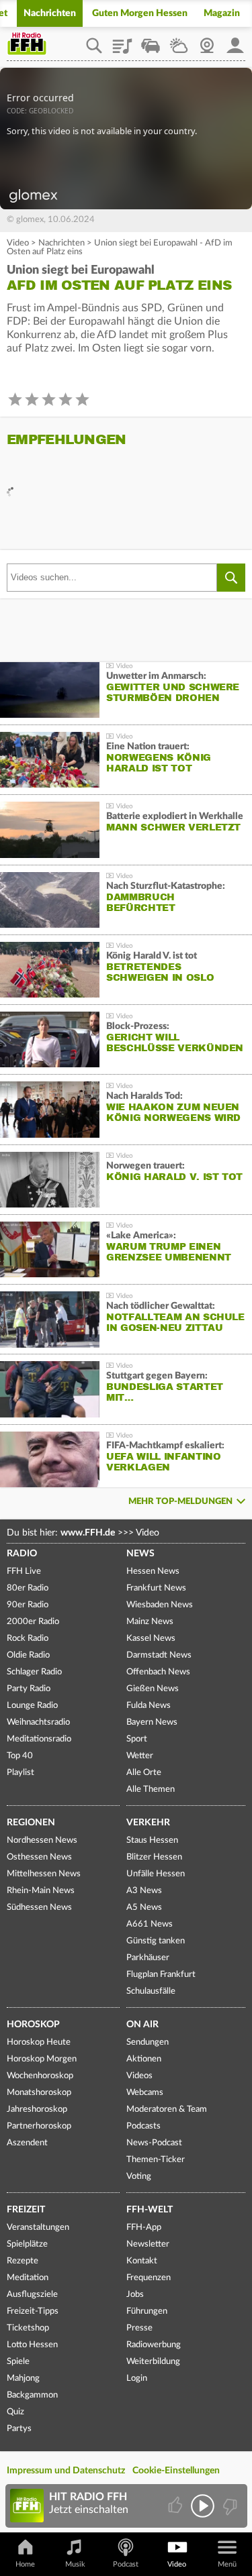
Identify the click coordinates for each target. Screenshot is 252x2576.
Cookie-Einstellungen (176, 2471)
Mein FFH (235, 41)
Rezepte (23, 2261)
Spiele (18, 2362)
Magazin (222, 13)
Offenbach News (158, 1672)
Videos (139, 2076)
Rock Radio (28, 1639)
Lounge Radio (32, 1706)
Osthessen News (39, 1857)
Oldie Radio (28, 1655)
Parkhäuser (148, 1958)
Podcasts (143, 2126)
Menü (227, 2564)
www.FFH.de (88, 1533)
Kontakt (142, 2261)
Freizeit (26, 2210)
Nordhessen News (42, 1840)
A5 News (144, 1908)
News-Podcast (154, 2143)
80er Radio (28, 1588)
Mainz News (150, 1622)
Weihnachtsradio (38, 1722)
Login (137, 2378)
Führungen (147, 2311)
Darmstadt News (159, 1655)
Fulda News (149, 1706)
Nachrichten (50, 13)
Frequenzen (149, 2278)
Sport (137, 1739)
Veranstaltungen (38, 2228)
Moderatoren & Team (167, 2109)
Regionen (31, 1823)
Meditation (28, 2278)
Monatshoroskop (39, 2093)
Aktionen (144, 2059)
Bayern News (152, 1722)
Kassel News (151, 1639)
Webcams (145, 2093)
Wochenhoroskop (40, 2076)
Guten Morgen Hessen (140, 13)
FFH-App (144, 2228)
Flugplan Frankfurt (161, 1975)
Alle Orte (144, 1773)
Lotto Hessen (32, 2345)
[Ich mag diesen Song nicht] (229, 2506)
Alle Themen (151, 1789)
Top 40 (20, 1756)
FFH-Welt (150, 2210)
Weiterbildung (153, 2362)
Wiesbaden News (160, 1605)
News (140, 1554)
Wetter (179, 41)
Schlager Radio (34, 1672)
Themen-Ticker (156, 2160)
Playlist (122, 41)
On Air (142, 2025)
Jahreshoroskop (37, 2109)
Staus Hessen (152, 1840)
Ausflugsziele (32, 2295)
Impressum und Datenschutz (66, 2471)
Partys (19, 2429)
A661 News (150, 1924)
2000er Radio (33, 1622)
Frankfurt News (156, 1588)
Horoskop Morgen (42, 2059)
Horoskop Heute (39, 2042)
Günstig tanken (156, 1941)
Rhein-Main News (41, 1891)
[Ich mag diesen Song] (176, 2506)
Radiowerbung (154, 2345)
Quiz (15, 2412)
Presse (139, 2328)
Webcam (207, 41)
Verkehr (148, 1823)
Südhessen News (39, 1908)
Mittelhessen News (44, 1874)
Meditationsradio (39, 1739)
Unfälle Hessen (156, 1874)
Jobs (135, 2295)
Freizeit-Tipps (33, 2311)
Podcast (126, 2564)
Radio (22, 1554)
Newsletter (148, 2244)
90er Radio (28, 1605)
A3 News (144, 1891)
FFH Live (24, 1571)
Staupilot (151, 41)
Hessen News (153, 1571)
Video (18, 243)
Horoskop (33, 2025)
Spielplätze (27, 2244)
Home (25, 2564)
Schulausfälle (151, 1991)
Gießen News (153, 1689)
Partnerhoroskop (39, 2126)
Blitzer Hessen (154, 1857)
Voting (139, 2177)
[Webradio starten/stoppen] (203, 2506)
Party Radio (29, 1689)
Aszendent (27, 2143)
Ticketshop (28, 2328)
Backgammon (32, 2395)
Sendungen (148, 2042)
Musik (75, 2564)
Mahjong (23, 2378)
